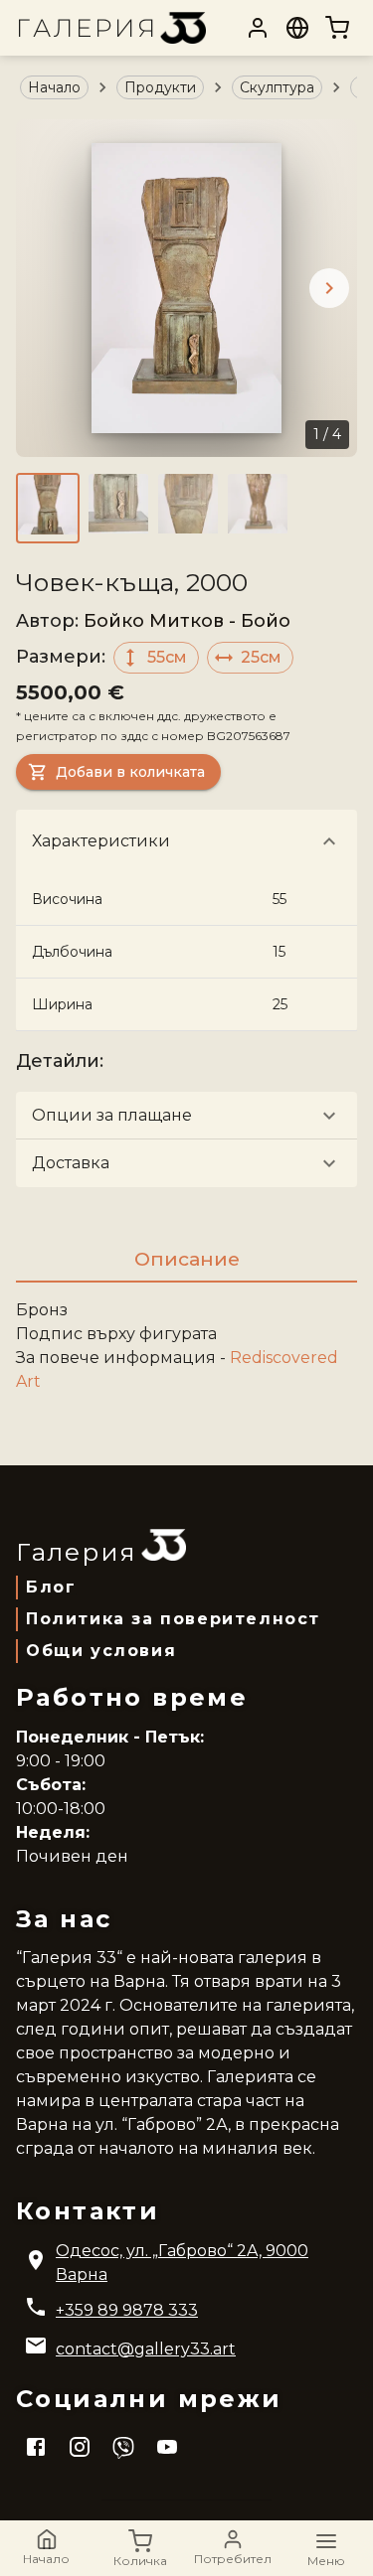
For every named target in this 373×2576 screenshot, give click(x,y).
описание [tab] (187, 1259)
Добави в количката (130, 772)
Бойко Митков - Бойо (187, 621)
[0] (337, 28)
